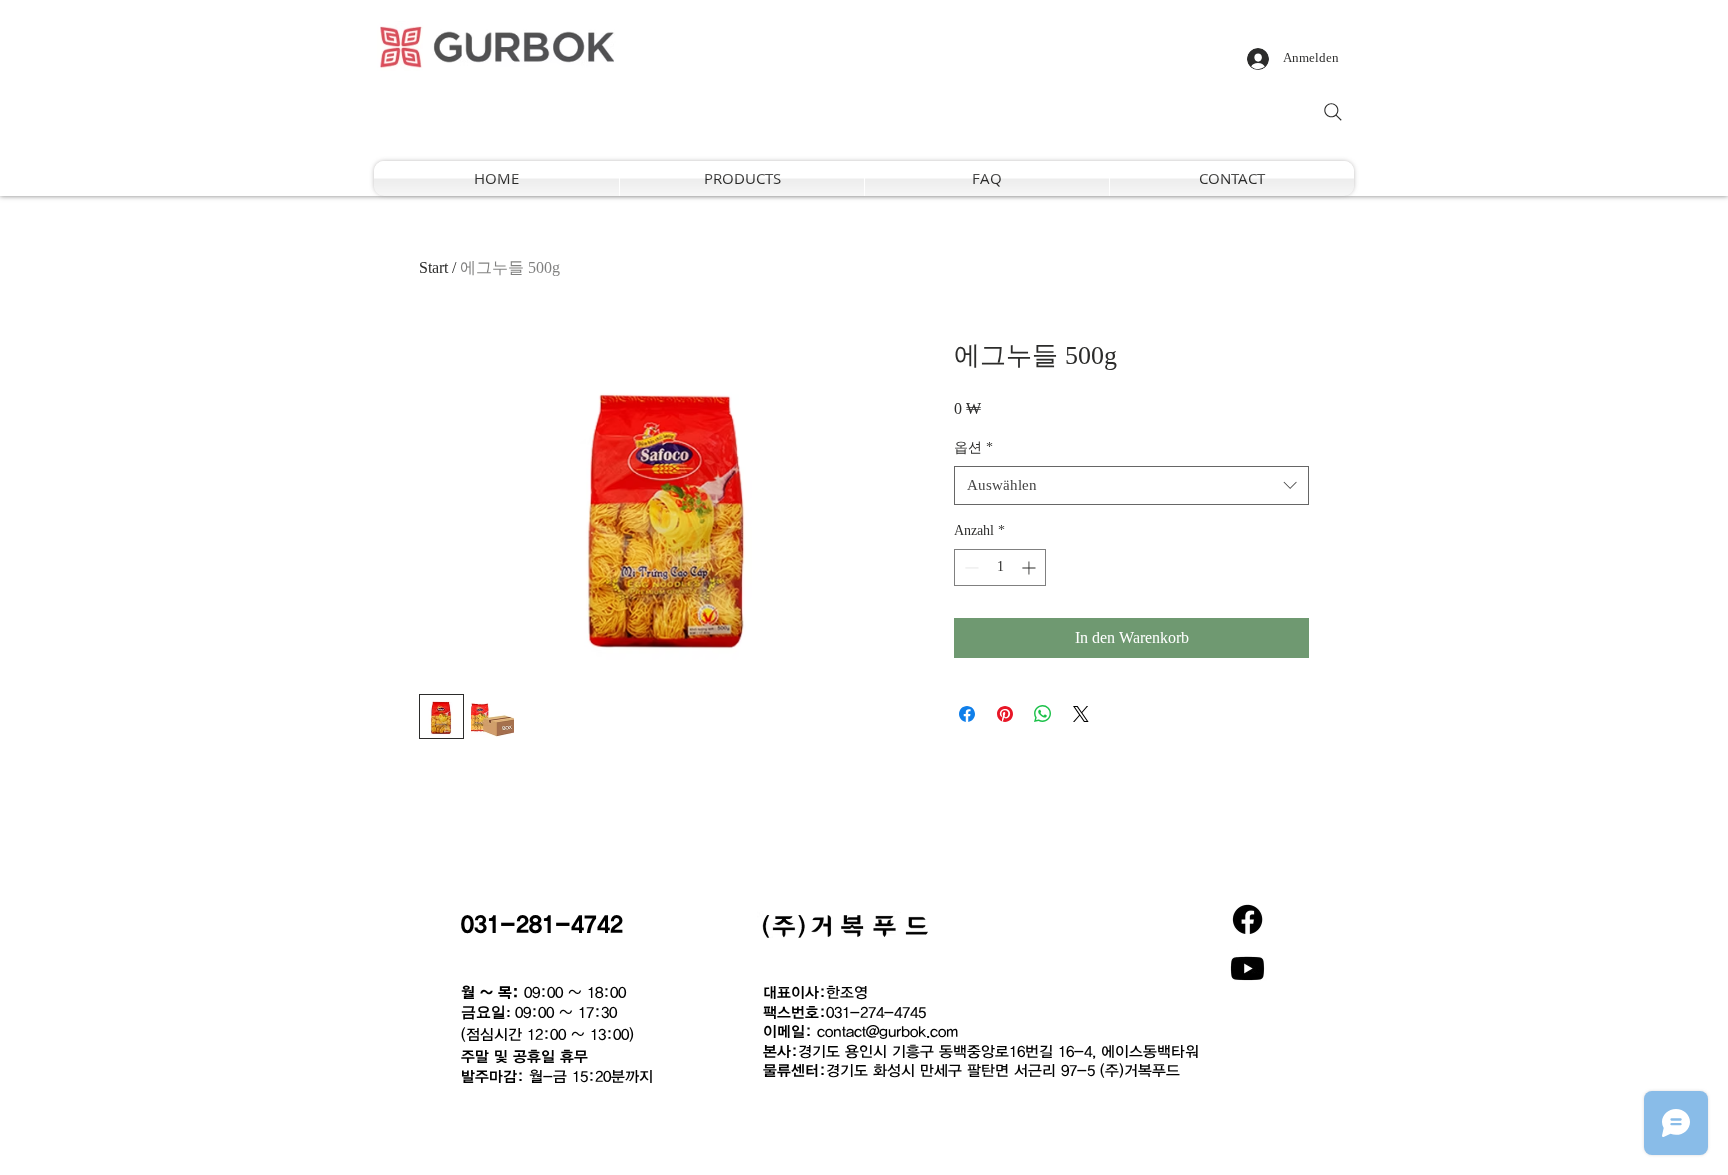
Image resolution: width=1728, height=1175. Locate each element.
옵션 (973, 447)
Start (433, 267)
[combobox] (1131, 485)
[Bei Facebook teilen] (967, 714)
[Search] (1333, 112)
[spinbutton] (1000, 567)
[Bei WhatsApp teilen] (1043, 714)
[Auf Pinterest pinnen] (1005, 714)
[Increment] (1030, 567)
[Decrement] (969, 567)
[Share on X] (1081, 714)
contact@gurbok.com (887, 1031)
